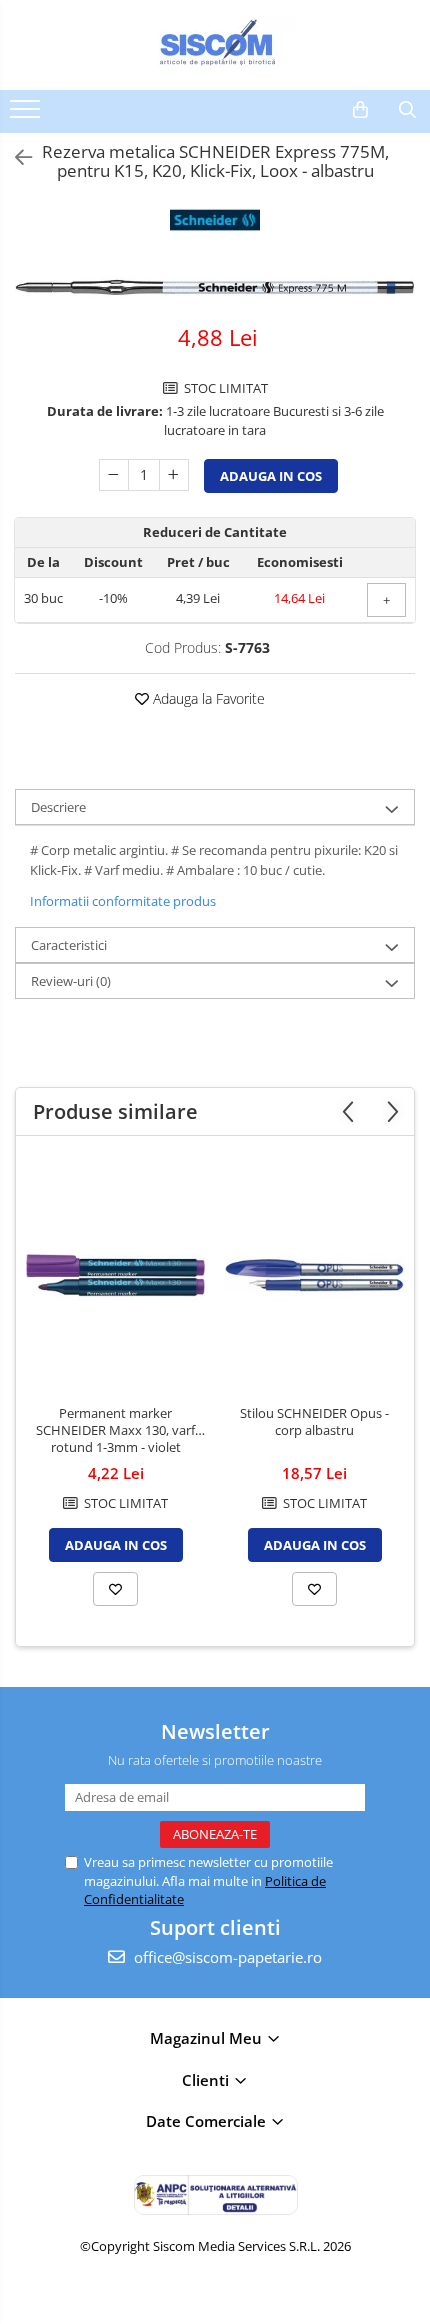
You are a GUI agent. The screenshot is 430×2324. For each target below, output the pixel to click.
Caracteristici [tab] (69, 945)
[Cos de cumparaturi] (360, 110)
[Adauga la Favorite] (115, 1589)
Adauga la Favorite (207, 698)
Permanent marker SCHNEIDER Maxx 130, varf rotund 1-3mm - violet (115, 1430)
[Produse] (27, 115)
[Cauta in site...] (407, 110)
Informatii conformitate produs (123, 901)
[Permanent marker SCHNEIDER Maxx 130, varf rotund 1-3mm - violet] (115, 1275)
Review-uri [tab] (71, 981)
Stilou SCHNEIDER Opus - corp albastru (314, 1422)
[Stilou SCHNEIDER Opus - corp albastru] (314, 1275)
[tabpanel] (215, 288)
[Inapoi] (15, 157)
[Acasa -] (215, 45)
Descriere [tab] (58, 807)
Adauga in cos (271, 476)
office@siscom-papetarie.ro (226, 1957)
